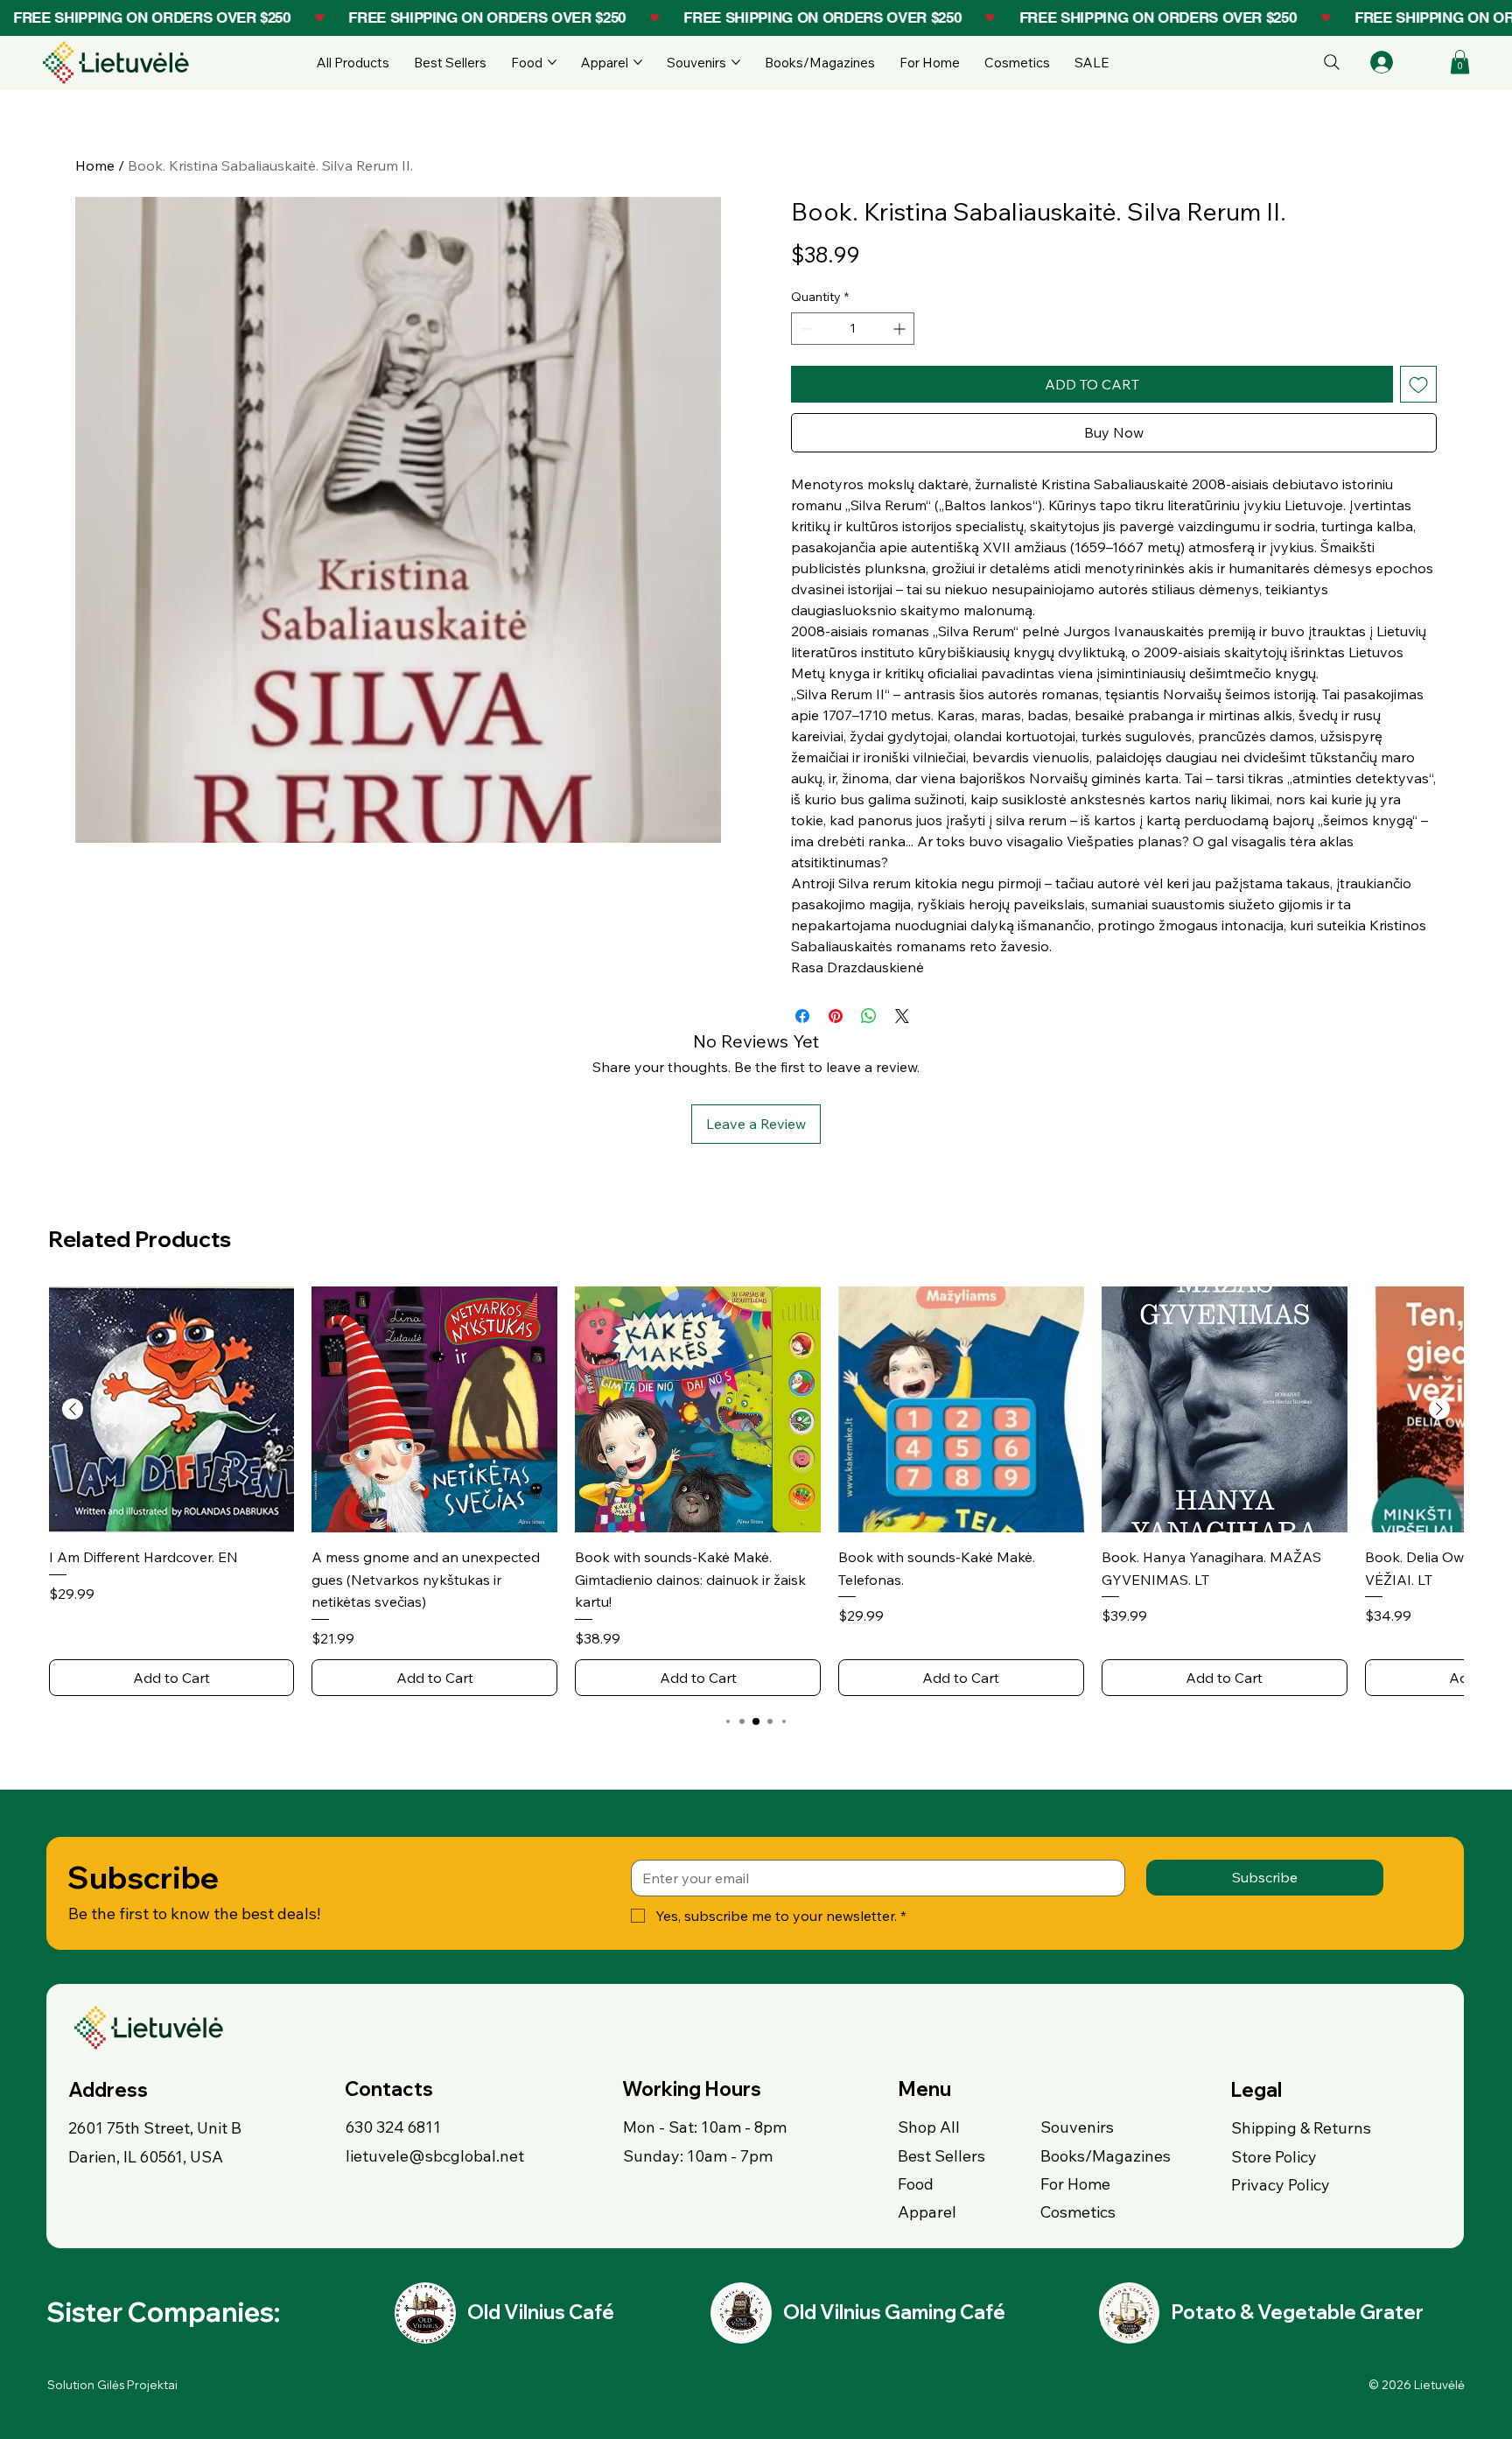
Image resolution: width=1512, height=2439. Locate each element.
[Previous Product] (73, 1409)
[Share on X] (902, 1016)
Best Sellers (941, 2156)
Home (95, 165)
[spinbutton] (853, 329)
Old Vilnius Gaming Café (894, 2312)
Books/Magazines (1106, 2156)
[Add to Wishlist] (1418, 384)
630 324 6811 (393, 2127)
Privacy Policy (1281, 2185)
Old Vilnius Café (541, 2312)
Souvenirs (1077, 2127)
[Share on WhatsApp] (869, 1016)
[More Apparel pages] (638, 62)
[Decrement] (805, 329)
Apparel (927, 2212)
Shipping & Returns (1301, 2128)
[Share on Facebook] (802, 1016)
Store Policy (1274, 2157)
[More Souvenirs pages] (736, 62)
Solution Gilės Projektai (112, 2385)
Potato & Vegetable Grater (1297, 2312)
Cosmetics (1078, 2212)
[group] (756, 1491)
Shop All (929, 2127)
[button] (1460, 62)
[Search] (1332, 62)
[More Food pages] (552, 62)
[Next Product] (1439, 1409)
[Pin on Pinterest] (836, 1016)
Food (916, 2184)
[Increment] (901, 329)
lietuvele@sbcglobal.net (435, 2156)
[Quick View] (172, 1409)
